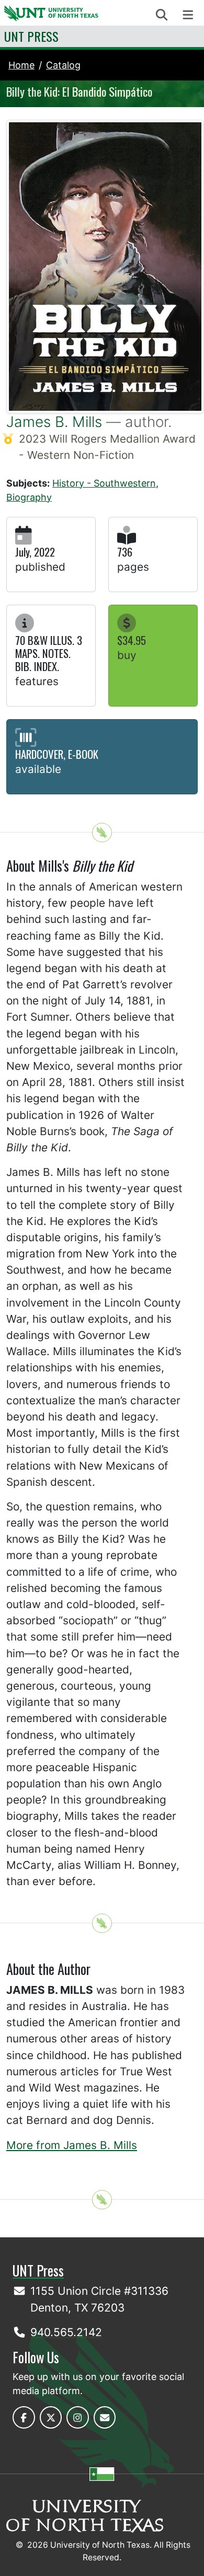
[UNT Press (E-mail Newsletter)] (105, 2417)
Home (21, 65)
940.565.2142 (66, 2332)
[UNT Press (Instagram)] (78, 2417)
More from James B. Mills (72, 2145)
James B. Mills (54, 422)
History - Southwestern (104, 483)
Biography (29, 497)
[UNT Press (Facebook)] (24, 2417)
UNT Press (31, 36)
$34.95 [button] (132, 640)
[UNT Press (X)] (51, 2417)
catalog (63, 65)
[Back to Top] (102, 833)
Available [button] (38, 769)
